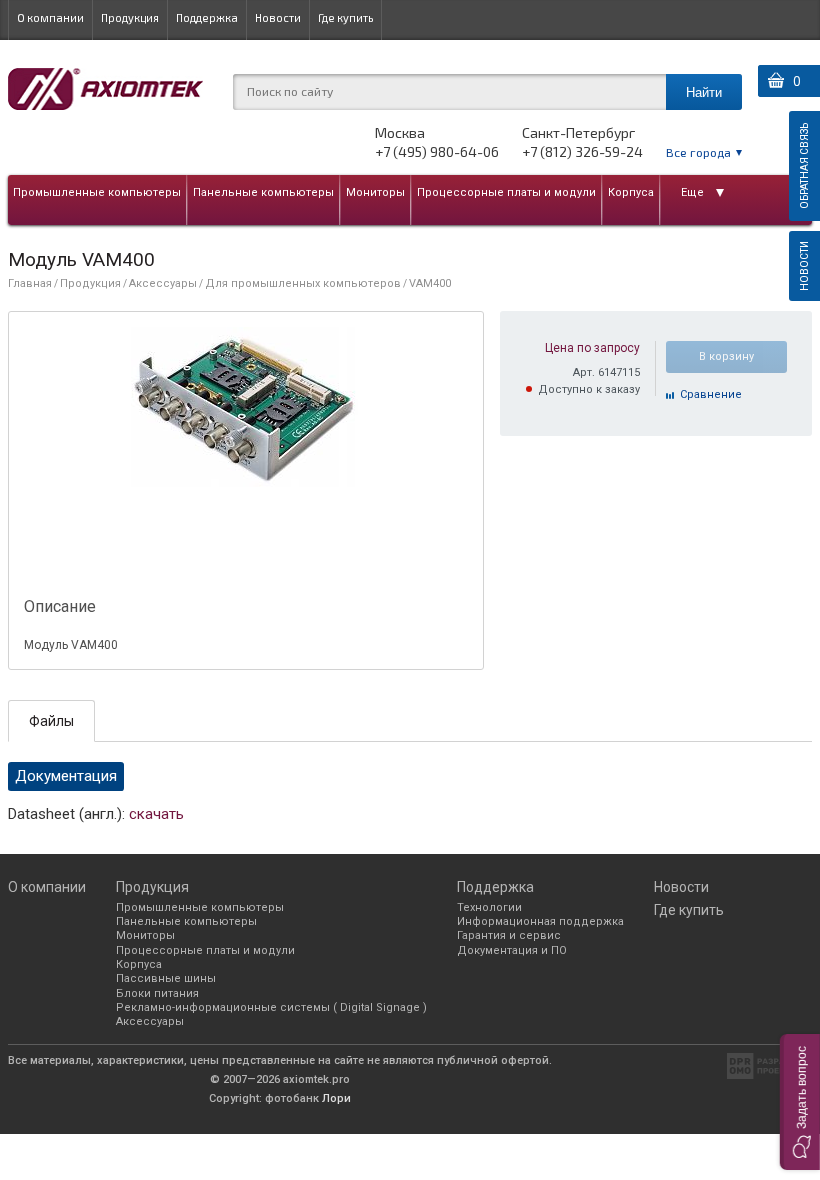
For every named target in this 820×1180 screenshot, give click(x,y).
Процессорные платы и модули (506, 192)
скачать (156, 814)
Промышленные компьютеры (97, 192)
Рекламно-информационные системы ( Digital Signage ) (271, 1007)
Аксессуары (163, 283)
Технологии (489, 907)
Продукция (130, 17)
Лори (336, 1098)
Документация (66, 776)
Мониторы (375, 192)
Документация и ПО (512, 950)
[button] (800, 1102)
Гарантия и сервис (509, 935)
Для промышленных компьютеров (303, 283)
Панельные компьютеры (263, 192)
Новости (278, 17)
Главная (30, 283)
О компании (50, 17)
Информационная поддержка (540, 921)
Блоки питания (157, 993)
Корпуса (631, 192)
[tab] (51, 720)
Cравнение (711, 394)
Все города (698, 152)
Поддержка (207, 17)
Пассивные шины (166, 978)
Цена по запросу (592, 348)
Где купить (345, 17)
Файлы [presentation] (51, 721)
